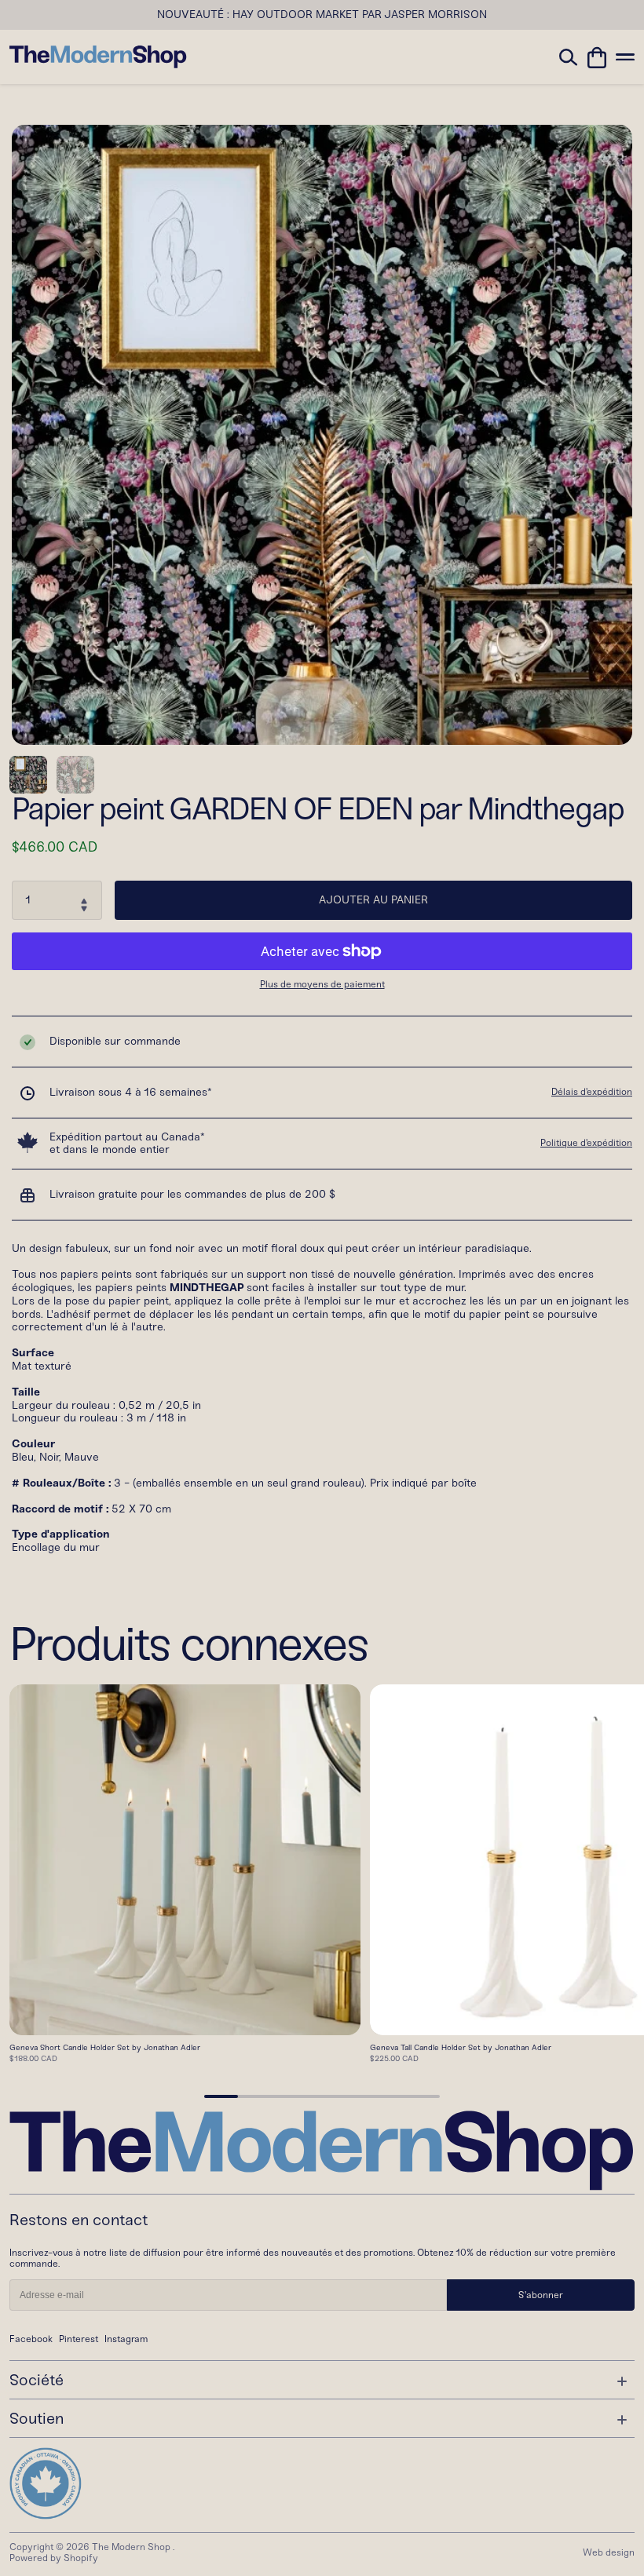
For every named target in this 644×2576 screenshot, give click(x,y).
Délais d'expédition (592, 1092)
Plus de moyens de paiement (322, 985)
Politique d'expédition (586, 1143)
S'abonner (541, 2295)
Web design (609, 2552)
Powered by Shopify (54, 2558)
